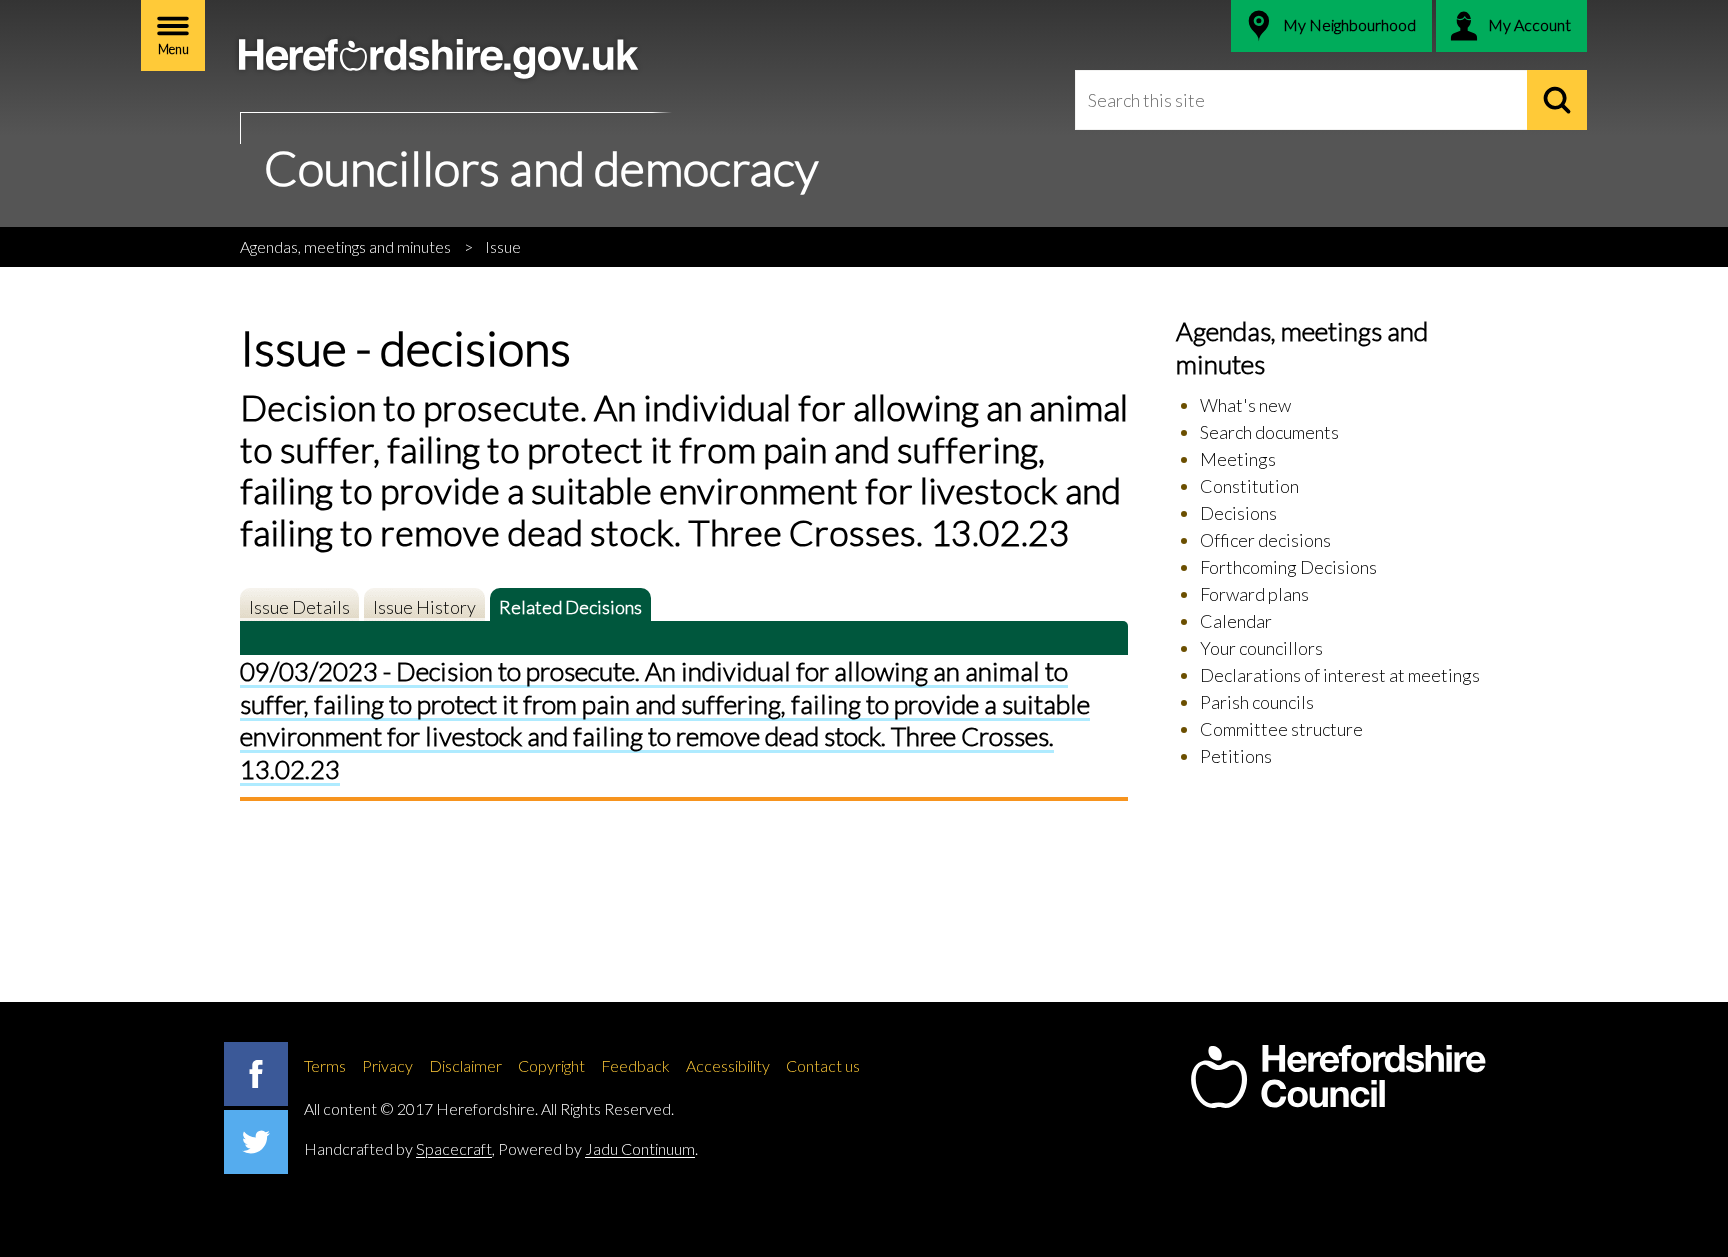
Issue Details (299, 607)
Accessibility (728, 1065)
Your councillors (1261, 648)
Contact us (823, 1065)
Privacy (387, 1065)
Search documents (1269, 432)
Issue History (424, 607)
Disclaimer (465, 1065)
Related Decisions (570, 607)
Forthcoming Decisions (1288, 567)
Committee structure (1281, 729)
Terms (325, 1065)
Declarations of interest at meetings (1340, 675)
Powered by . (598, 1148)
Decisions (1238, 513)
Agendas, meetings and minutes (345, 246)
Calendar (1236, 621)
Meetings (1238, 459)
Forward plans (1254, 594)
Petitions (1236, 756)
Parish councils (1257, 702)
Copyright (551, 1065)
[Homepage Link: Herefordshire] (1338, 1077)
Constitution (1249, 486)
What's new (1245, 405)
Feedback (635, 1065)
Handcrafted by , (399, 1148)
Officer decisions (1265, 540)
